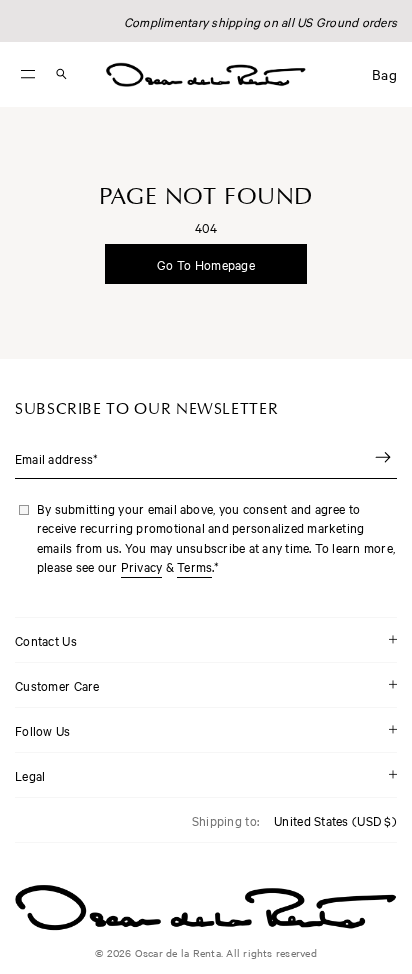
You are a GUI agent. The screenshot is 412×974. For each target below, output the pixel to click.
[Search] (61, 74)
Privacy (142, 566)
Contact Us (46, 640)
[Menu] (28, 74)
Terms (194, 566)
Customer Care (57, 685)
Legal (30, 775)
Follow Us (43, 730)
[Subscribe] (383, 458)
